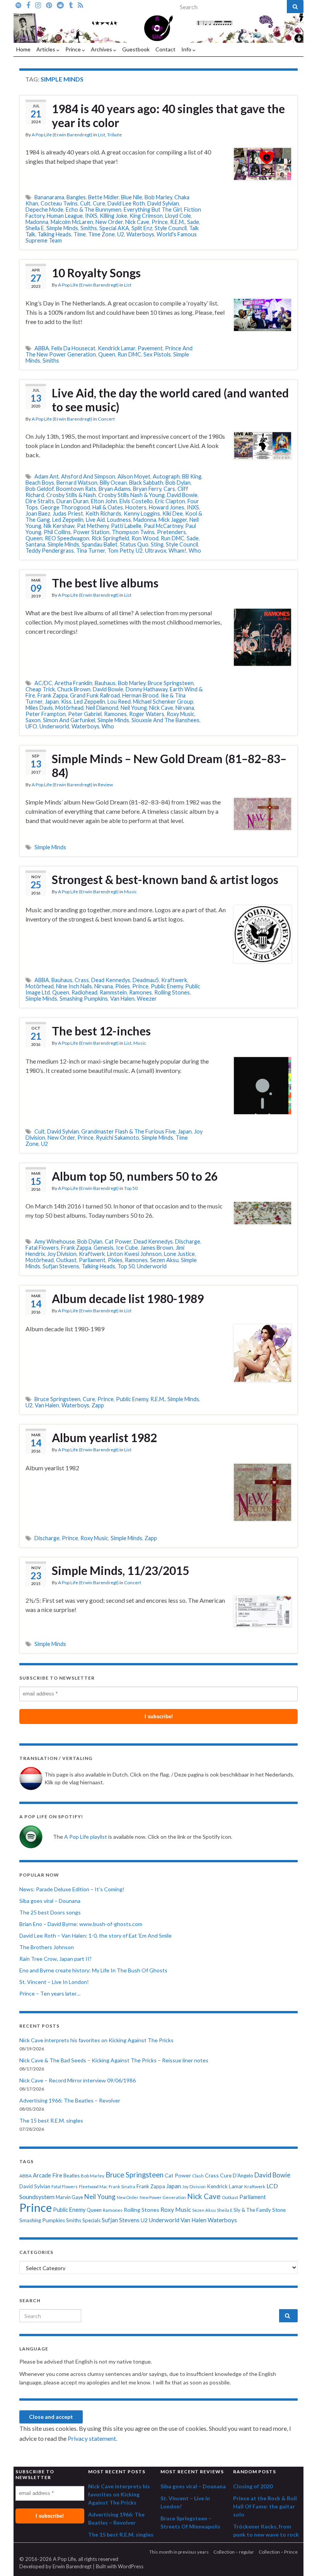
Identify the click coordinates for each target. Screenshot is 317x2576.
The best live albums (105, 583)
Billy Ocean (113, 483)
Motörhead (69, 708)
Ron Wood (145, 538)
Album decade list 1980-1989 (128, 1298)
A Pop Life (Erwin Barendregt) (62, 135)
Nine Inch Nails (74, 986)
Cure (99, 203)
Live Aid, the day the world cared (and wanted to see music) (170, 400)
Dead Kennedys (111, 980)
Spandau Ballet (100, 544)
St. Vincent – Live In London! (54, 1982)
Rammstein (113, 992)
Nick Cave (137, 222)
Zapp (98, 1405)
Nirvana (185, 708)
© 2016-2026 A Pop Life (48, 2559)
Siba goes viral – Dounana (50, 1901)
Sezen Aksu (164, 1260)
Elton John (104, 501)
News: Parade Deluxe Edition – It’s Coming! (72, 1889)
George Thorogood (65, 507)
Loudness (119, 520)
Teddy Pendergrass (50, 551)
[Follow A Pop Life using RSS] (80, 5)
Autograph (166, 476)
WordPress (131, 2566)
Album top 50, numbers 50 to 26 (135, 1176)
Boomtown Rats (76, 489)
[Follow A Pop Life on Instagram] (38, 5)
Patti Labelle (126, 526)
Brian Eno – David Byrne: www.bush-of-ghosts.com (81, 1924)
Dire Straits (40, 501)
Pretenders (171, 532)
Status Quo (134, 544)
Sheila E (35, 228)
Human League (65, 216)
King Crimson (146, 216)
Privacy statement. (92, 2438)
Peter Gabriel (85, 714)
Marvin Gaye (69, 2197)
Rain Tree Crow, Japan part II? (55, 1959)
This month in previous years (179, 2552)
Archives (102, 49)
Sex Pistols (157, 354)
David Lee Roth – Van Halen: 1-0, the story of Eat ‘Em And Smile (95, 1935)
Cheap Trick (40, 689)
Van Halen (122, 999)
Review (105, 785)
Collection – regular (234, 2552)
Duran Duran (72, 501)
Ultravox (156, 551)
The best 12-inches (101, 1031)
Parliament (92, 1260)
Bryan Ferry (147, 489)
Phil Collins (57, 532)
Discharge (188, 1241)
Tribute (114, 135)
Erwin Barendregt (72, 2566)
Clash (198, 2176)
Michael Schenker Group (163, 702)
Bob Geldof (40, 489)
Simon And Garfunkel (69, 720)
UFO (31, 726)
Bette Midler (103, 197)
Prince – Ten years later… (50, 1993)
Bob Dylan (178, 483)
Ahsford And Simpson (88, 476)
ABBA (42, 348)
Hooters (136, 507)
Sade (193, 222)
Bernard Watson (77, 483)
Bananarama (49, 197)
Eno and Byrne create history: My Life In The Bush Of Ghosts (93, 1970)
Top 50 (131, 1188)
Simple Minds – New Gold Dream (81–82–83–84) (169, 765)
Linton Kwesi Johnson (134, 1254)
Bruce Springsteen (171, 683)
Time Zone (101, 234)
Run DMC (129, 354)
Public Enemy (167, 986)
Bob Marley (158, 197)
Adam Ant (47, 476)
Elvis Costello (136, 501)
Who (195, 551)
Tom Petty (120, 551)
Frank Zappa (53, 695)
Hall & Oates (108, 507)
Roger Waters (147, 714)
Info (187, 49)
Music (130, 892)
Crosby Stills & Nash (71, 495)
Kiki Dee (173, 513)
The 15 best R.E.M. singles (51, 2120)
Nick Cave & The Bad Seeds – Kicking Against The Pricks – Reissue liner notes (114, 2060)
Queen (107, 354)
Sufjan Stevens (61, 1266)
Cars (169, 489)
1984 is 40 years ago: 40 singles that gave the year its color (168, 115)
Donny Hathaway (147, 689)
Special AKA (114, 228)
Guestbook (136, 49)
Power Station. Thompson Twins (114, 532)
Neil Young (134, 708)
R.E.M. (177, 222)
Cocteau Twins (59, 203)
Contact (165, 49)
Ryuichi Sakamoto (118, 1138)
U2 (121, 234)
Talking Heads (54, 234)
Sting (157, 544)
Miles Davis (39, 708)
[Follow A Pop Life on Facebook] (28, 5)
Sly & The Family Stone (260, 2210)
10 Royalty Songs (96, 273)
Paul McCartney (163, 526)
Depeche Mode (44, 210)
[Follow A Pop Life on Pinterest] (49, 5)
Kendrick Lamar (117, 348)
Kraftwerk (174, 980)
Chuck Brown (74, 689)
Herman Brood (140, 695)
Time (80, 234)
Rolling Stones (172, 992)
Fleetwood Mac (93, 2187)
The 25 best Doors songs (50, 1912)
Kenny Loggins (142, 513)
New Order (109, 222)
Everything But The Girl (153, 210)
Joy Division (62, 1254)
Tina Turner (91, 551)
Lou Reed (119, 702)
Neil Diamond (102, 708)
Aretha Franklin (73, 683)
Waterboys (140, 234)
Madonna (37, 222)
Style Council (171, 228)
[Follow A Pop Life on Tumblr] (71, 5)
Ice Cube (127, 1248)
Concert (106, 419)
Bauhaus (105, 683)
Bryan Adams (115, 489)
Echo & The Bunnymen (94, 210)
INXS (91, 216)
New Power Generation (163, 2197)
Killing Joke (113, 216)
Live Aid (95, 520)
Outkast (66, 1260)
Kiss (66, 702)
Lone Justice (179, 1254)
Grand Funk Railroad (95, 695)
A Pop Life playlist (86, 1837)
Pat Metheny (93, 526)
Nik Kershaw (59, 526)
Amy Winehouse (55, 1241)
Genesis (104, 1248)
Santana (35, 544)
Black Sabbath (146, 483)
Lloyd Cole (178, 216)
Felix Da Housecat (73, 348)
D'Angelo (243, 2176)
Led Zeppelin (68, 520)
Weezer (147, 999)
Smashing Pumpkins (84, 999)
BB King (192, 476)
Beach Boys (40, 483)
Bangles (76, 197)
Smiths (89, 228)
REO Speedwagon (67, 538)
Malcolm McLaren (72, 222)
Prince (74, 49)
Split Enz (142, 228)
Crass (82, 980)
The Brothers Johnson (47, 1947)
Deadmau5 (146, 980)
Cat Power (118, 1241)
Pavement (150, 348)
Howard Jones (167, 507)
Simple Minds (62, 228)
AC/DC (43, 683)
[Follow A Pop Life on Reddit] (60, 5)
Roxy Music (181, 714)
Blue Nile (132, 197)
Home (23, 49)
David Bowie (182, 495)
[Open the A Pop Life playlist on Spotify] (18, 5)
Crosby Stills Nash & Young (131, 495)
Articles (46, 49)
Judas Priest (68, 513)
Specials (91, 2220)
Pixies (123, 986)
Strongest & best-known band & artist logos (165, 879)
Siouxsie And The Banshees (165, 720)
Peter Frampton (46, 714)
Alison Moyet (134, 476)
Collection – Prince (278, 2552)
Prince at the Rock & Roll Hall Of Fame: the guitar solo (265, 2506)
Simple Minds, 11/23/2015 (120, 1570)
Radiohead (84, 992)
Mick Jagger (173, 520)
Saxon (33, 720)
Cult (85, 203)
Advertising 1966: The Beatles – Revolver (70, 2100)
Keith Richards (103, 513)
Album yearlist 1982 (104, 1437)
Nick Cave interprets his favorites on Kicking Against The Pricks (96, 2040)
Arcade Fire (48, 2175)
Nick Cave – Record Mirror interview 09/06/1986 (78, 2080)
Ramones (115, 714)
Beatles (72, 2176)
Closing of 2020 (253, 2486)
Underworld (54, 726)
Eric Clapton (170, 501)
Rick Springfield (110, 538)
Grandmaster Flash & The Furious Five (128, 1131)
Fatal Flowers (42, 1248)
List (101, 135)
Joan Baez (38, 513)
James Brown (157, 1248)
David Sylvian (163, 203)
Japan (52, 702)
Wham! (177, 551)
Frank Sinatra (122, 2187)
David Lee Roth (126, 203)
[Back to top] (300, 2559)
